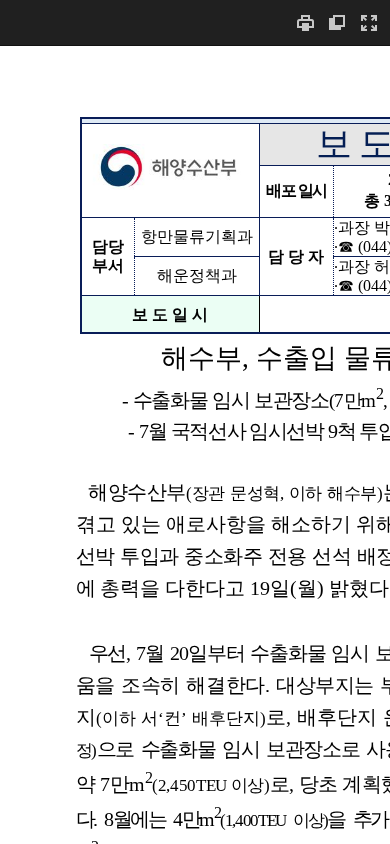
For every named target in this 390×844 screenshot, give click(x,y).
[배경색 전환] (337, 22)
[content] (195, 444)
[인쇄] (305, 22)
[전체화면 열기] (369, 22)
